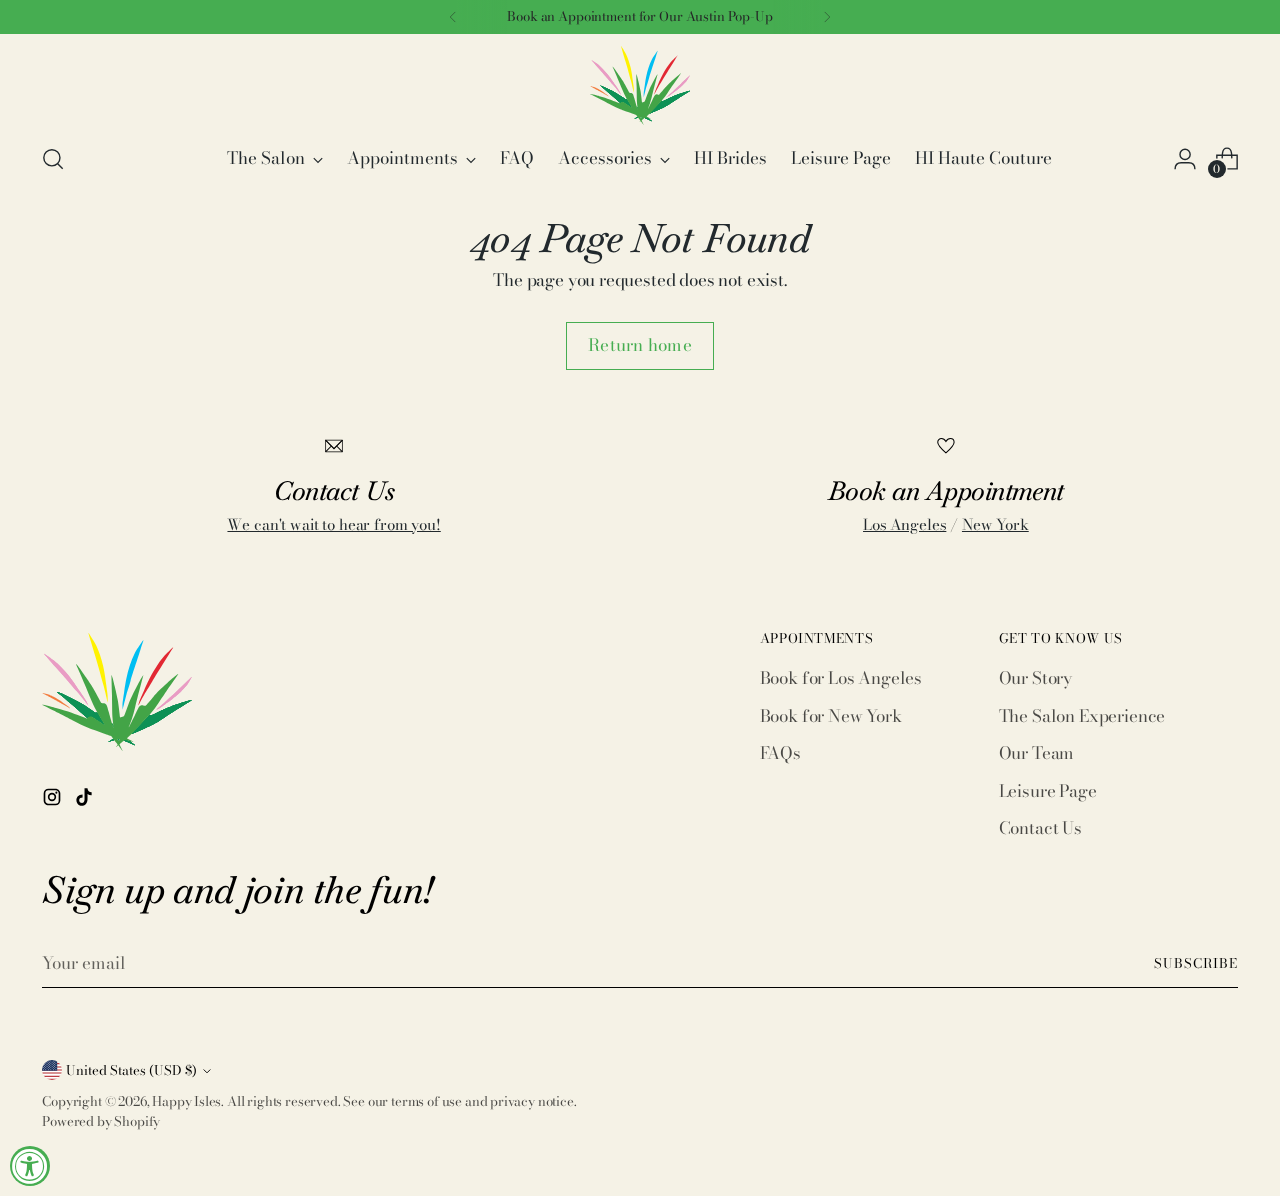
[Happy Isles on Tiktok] (86, 801)
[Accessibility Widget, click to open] (30, 1166)
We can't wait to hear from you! (333, 524)
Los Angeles (904, 524)
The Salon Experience (1082, 716)
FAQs (780, 753)
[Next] (827, 17)
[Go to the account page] (1185, 159)
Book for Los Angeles (841, 678)
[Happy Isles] (640, 85)
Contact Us (1040, 828)
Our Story (1035, 678)
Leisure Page (1048, 791)
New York (995, 524)
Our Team (1037, 753)
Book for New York (831, 716)
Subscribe (1196, 963)
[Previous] (453, 17)
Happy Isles (186, 1101)
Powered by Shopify (101, 1121)
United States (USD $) (131, 1070)
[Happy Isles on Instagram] (54, 801)
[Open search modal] (53, 159)
